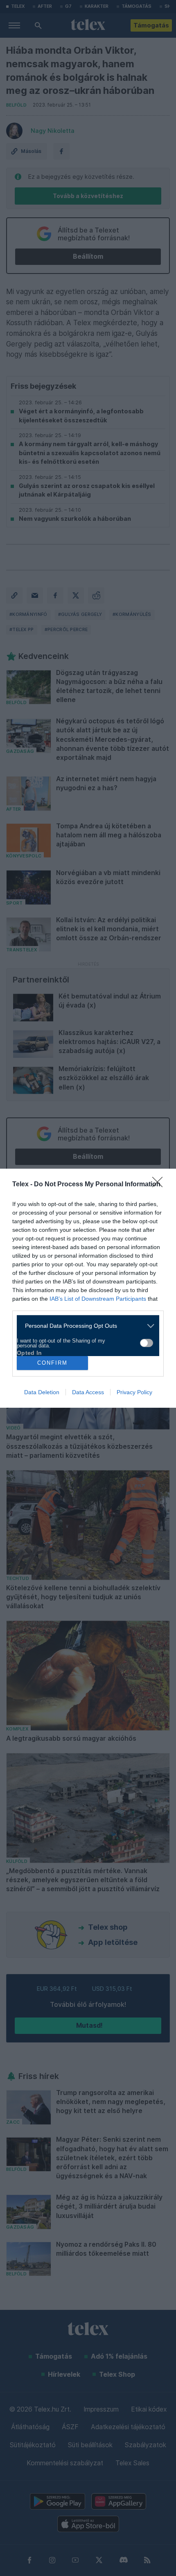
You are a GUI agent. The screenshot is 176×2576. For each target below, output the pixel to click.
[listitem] (85, 1326)
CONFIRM (52, 1363)
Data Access (88, 1392)
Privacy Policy (134, 1392)
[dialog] (88, 1288)
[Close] (160, 1185)
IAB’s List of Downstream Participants (98, 1299)
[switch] (147, 1343)
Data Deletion (42, 1392)
